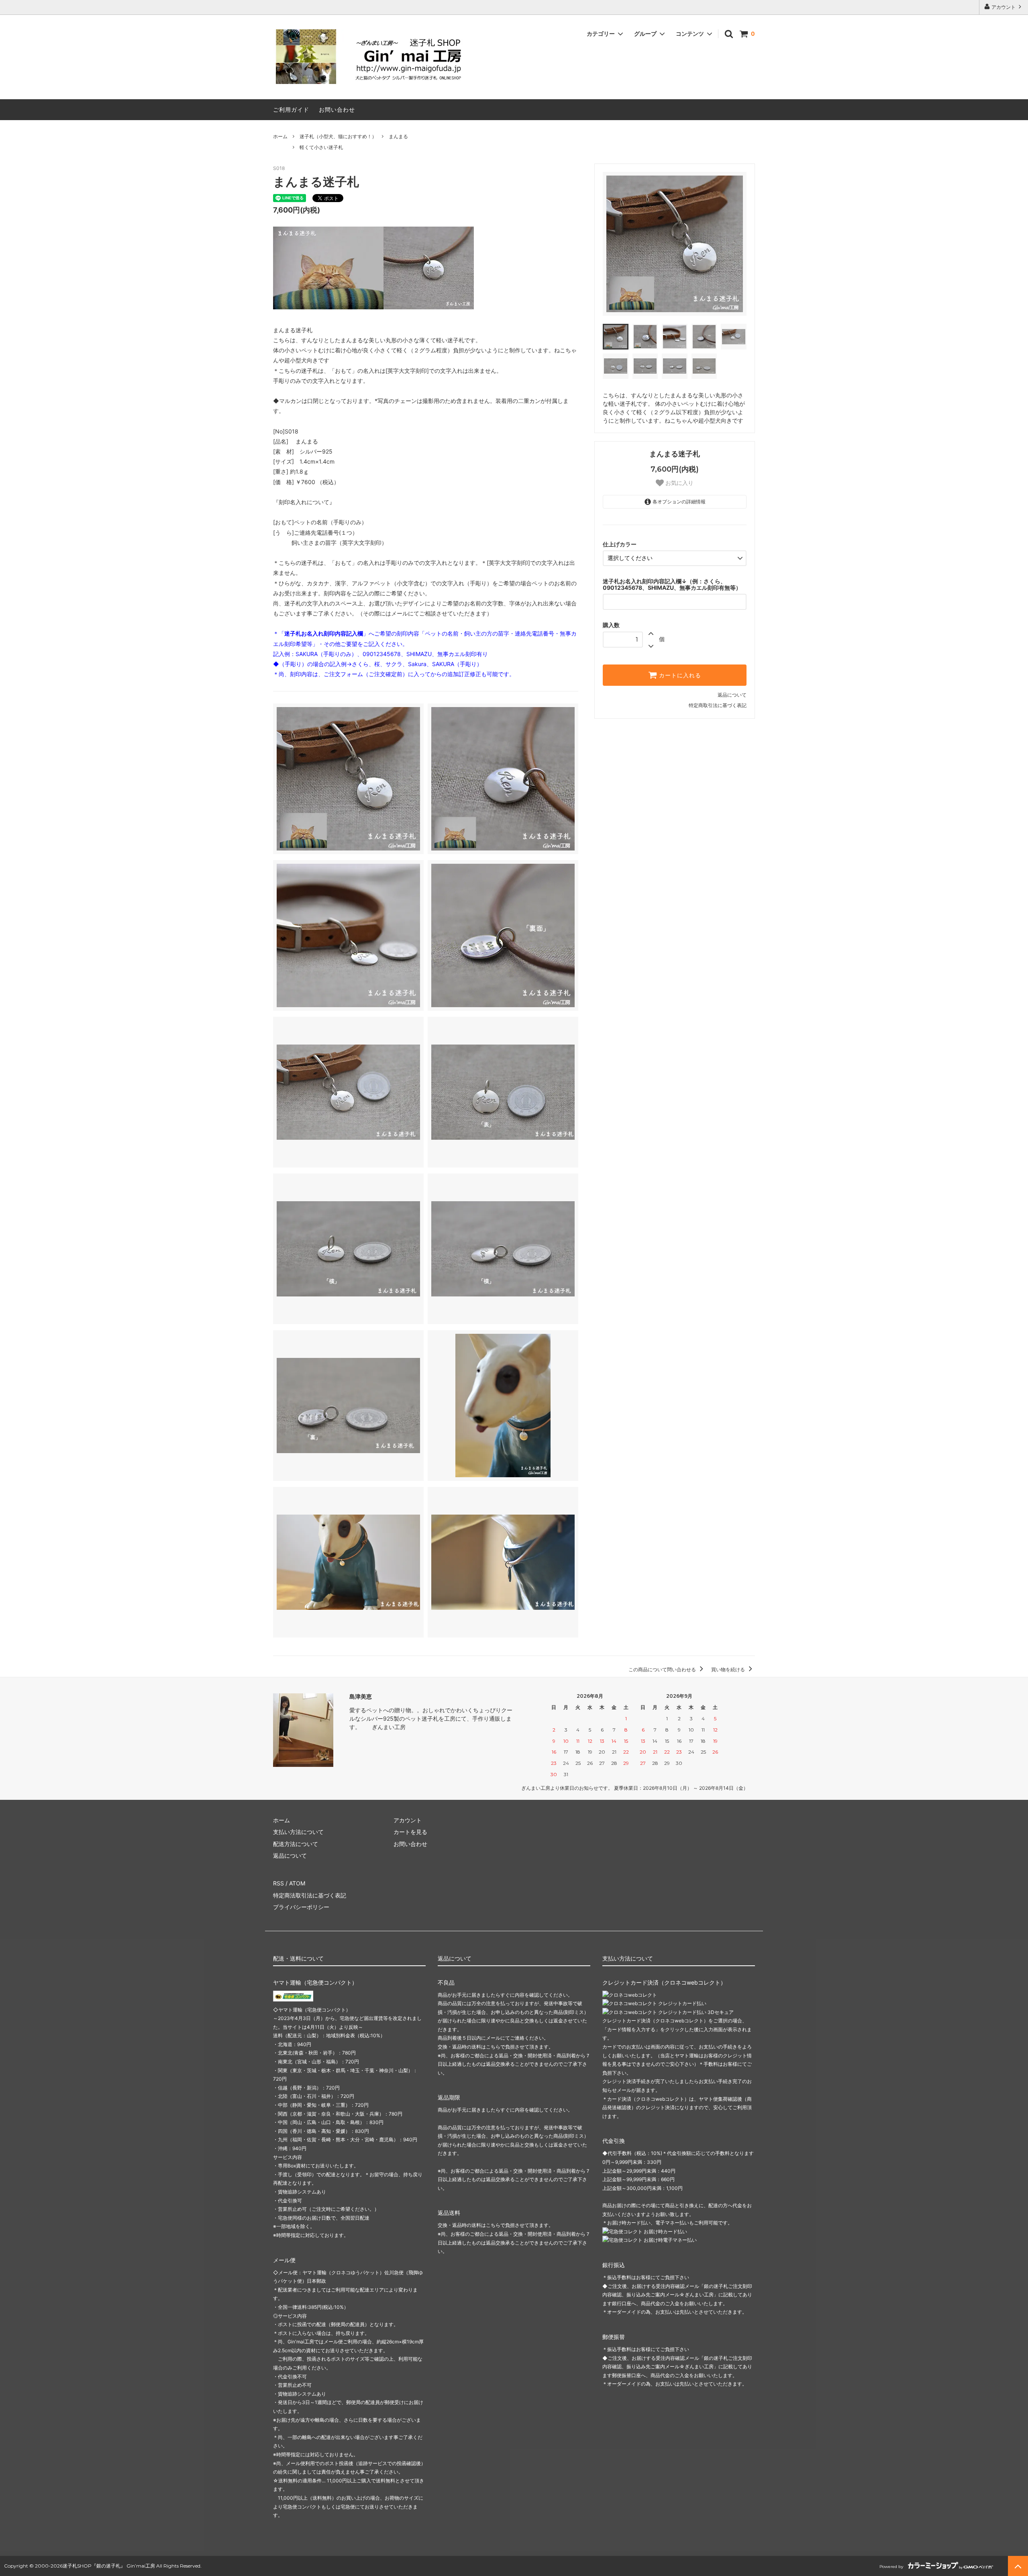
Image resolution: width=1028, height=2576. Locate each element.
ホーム (280, 136)
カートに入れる (679, 675)
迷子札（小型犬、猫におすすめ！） (338, 136)
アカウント (1004, 7)
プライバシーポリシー (301, 1907)
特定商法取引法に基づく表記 (310, 1895)
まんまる (398, 136)
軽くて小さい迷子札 (321, 147)
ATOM (297, 1883)
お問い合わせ (337, 109)
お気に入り (679, 483)
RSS (278, 1883)
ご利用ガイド (291, 109)
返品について (732, 695)
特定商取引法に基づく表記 (718, 705)
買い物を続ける (729, 1669)
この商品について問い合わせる (663, 1669)
